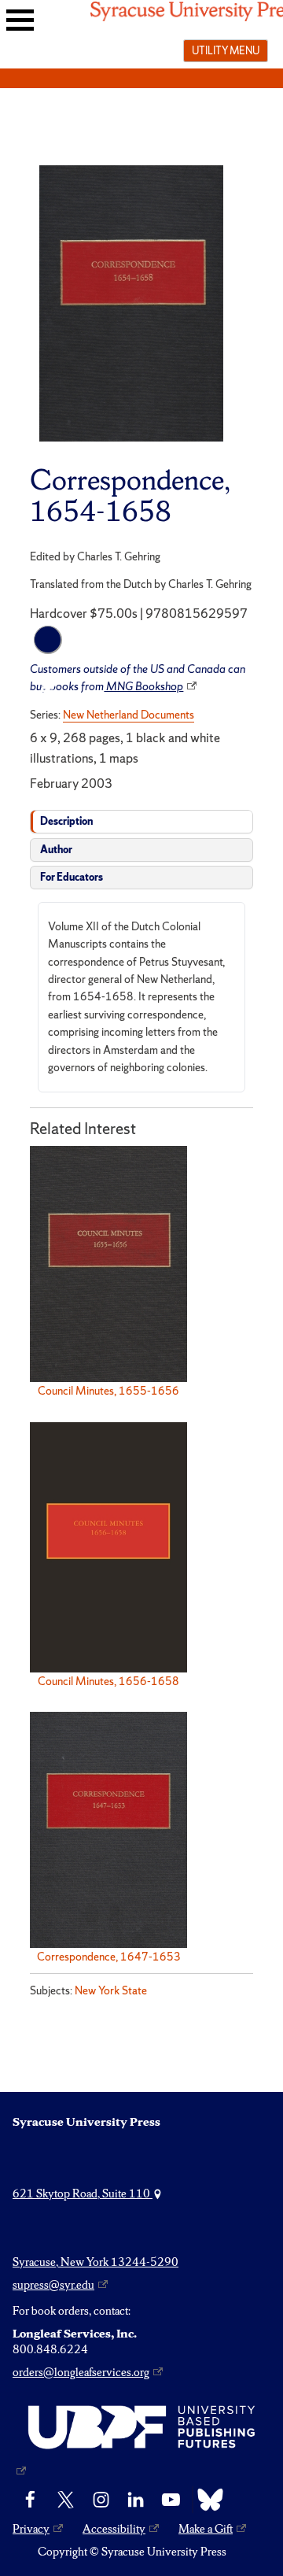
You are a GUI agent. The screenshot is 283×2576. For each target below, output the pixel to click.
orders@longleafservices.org (81, 2372)
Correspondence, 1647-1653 (109, 1957)
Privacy (31, 2529)
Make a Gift (206, 2529)
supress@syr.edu (53, 2285)
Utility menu (226, 50)
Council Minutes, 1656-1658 (108, 1681)
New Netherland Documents (129, 715)
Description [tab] (66, 821)
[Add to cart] (48, 640)
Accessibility (114, 2529)
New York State (111, 1990)
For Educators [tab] (72, 877)
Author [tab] (56, 850)
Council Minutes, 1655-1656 (108, 1391)
